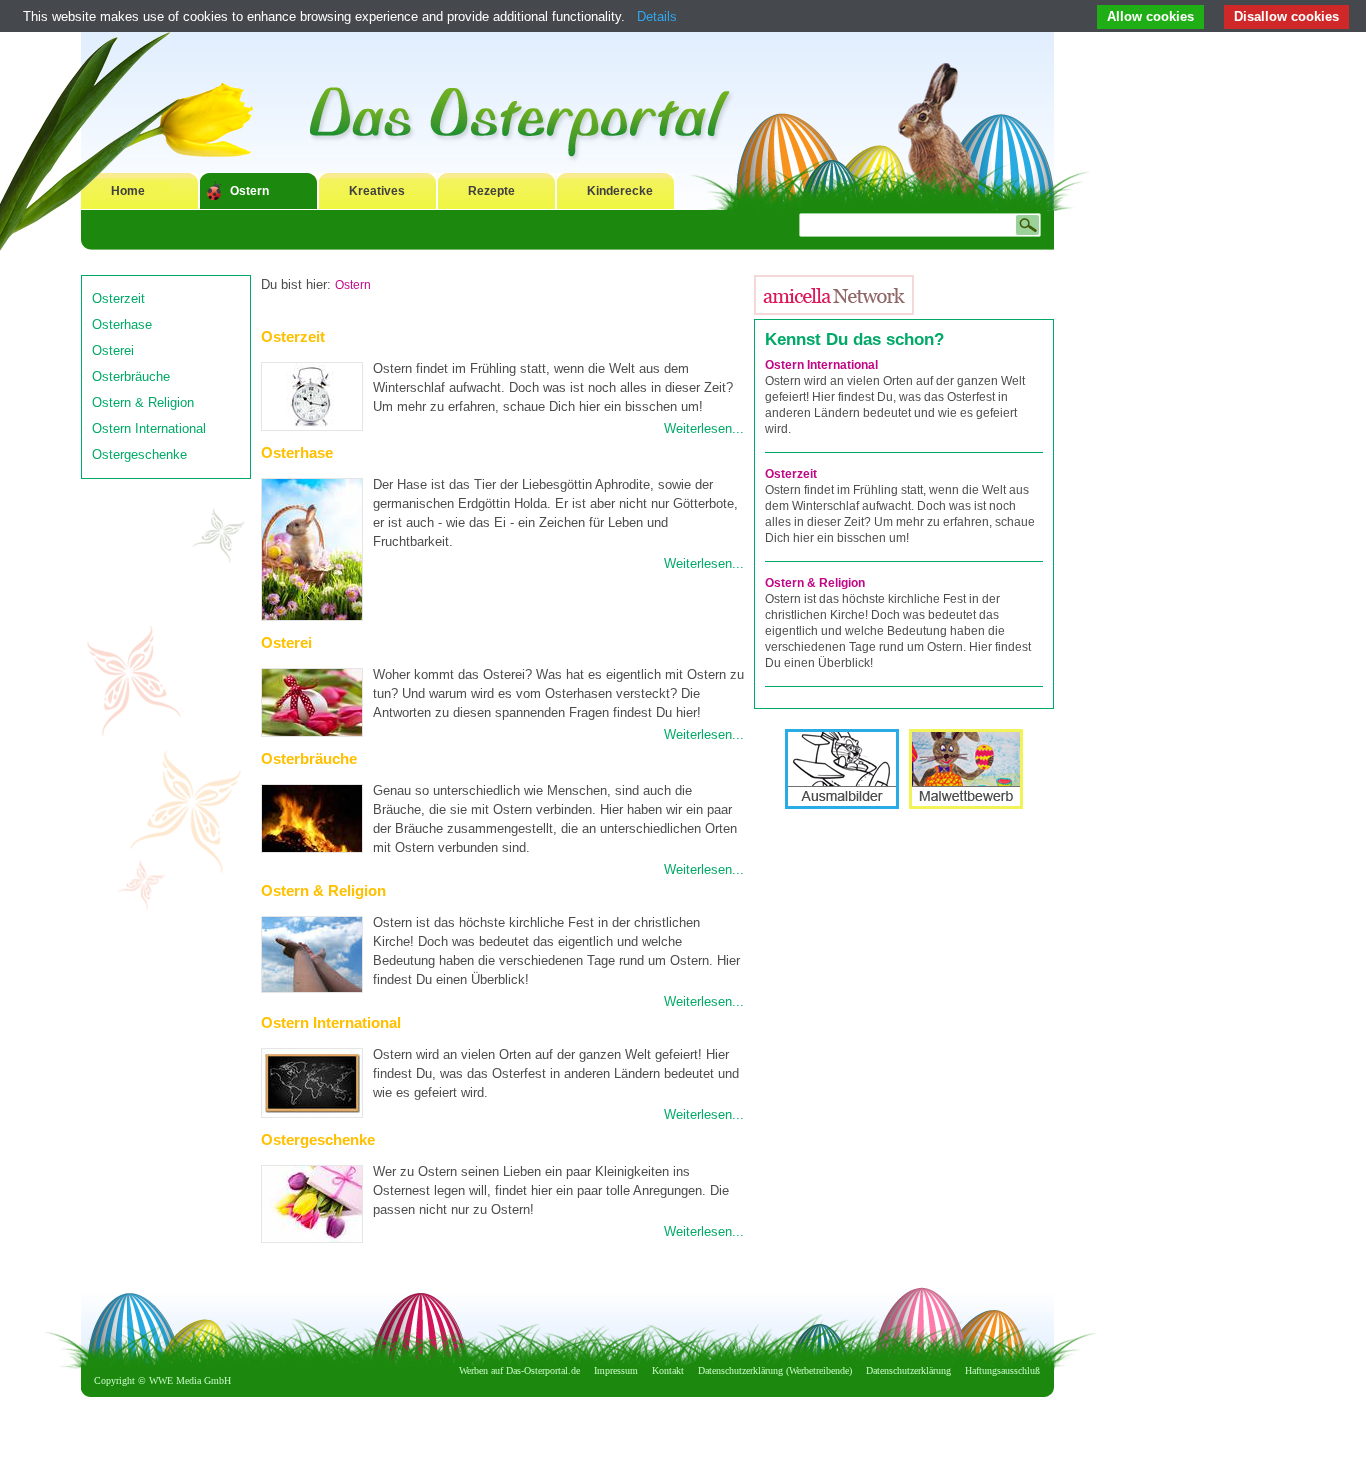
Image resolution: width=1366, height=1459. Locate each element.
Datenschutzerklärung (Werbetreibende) (775, 1370)
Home (128, 191)
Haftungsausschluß (1002, 1370)
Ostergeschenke (139, 454)
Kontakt (668, 1370)
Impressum (616, 1370)
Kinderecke (620, 191)
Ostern (249, 191)
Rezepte (491, 191)
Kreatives (377, 191)
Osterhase (122, 324)
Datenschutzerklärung (908, 1370)
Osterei (113, 350)
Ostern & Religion (143, 402)
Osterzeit (118, 298)
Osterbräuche (131, 376)
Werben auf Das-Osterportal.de (519, 1370)
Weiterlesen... (704, 428)
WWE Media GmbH (190, 1380)
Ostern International (149, 428)
